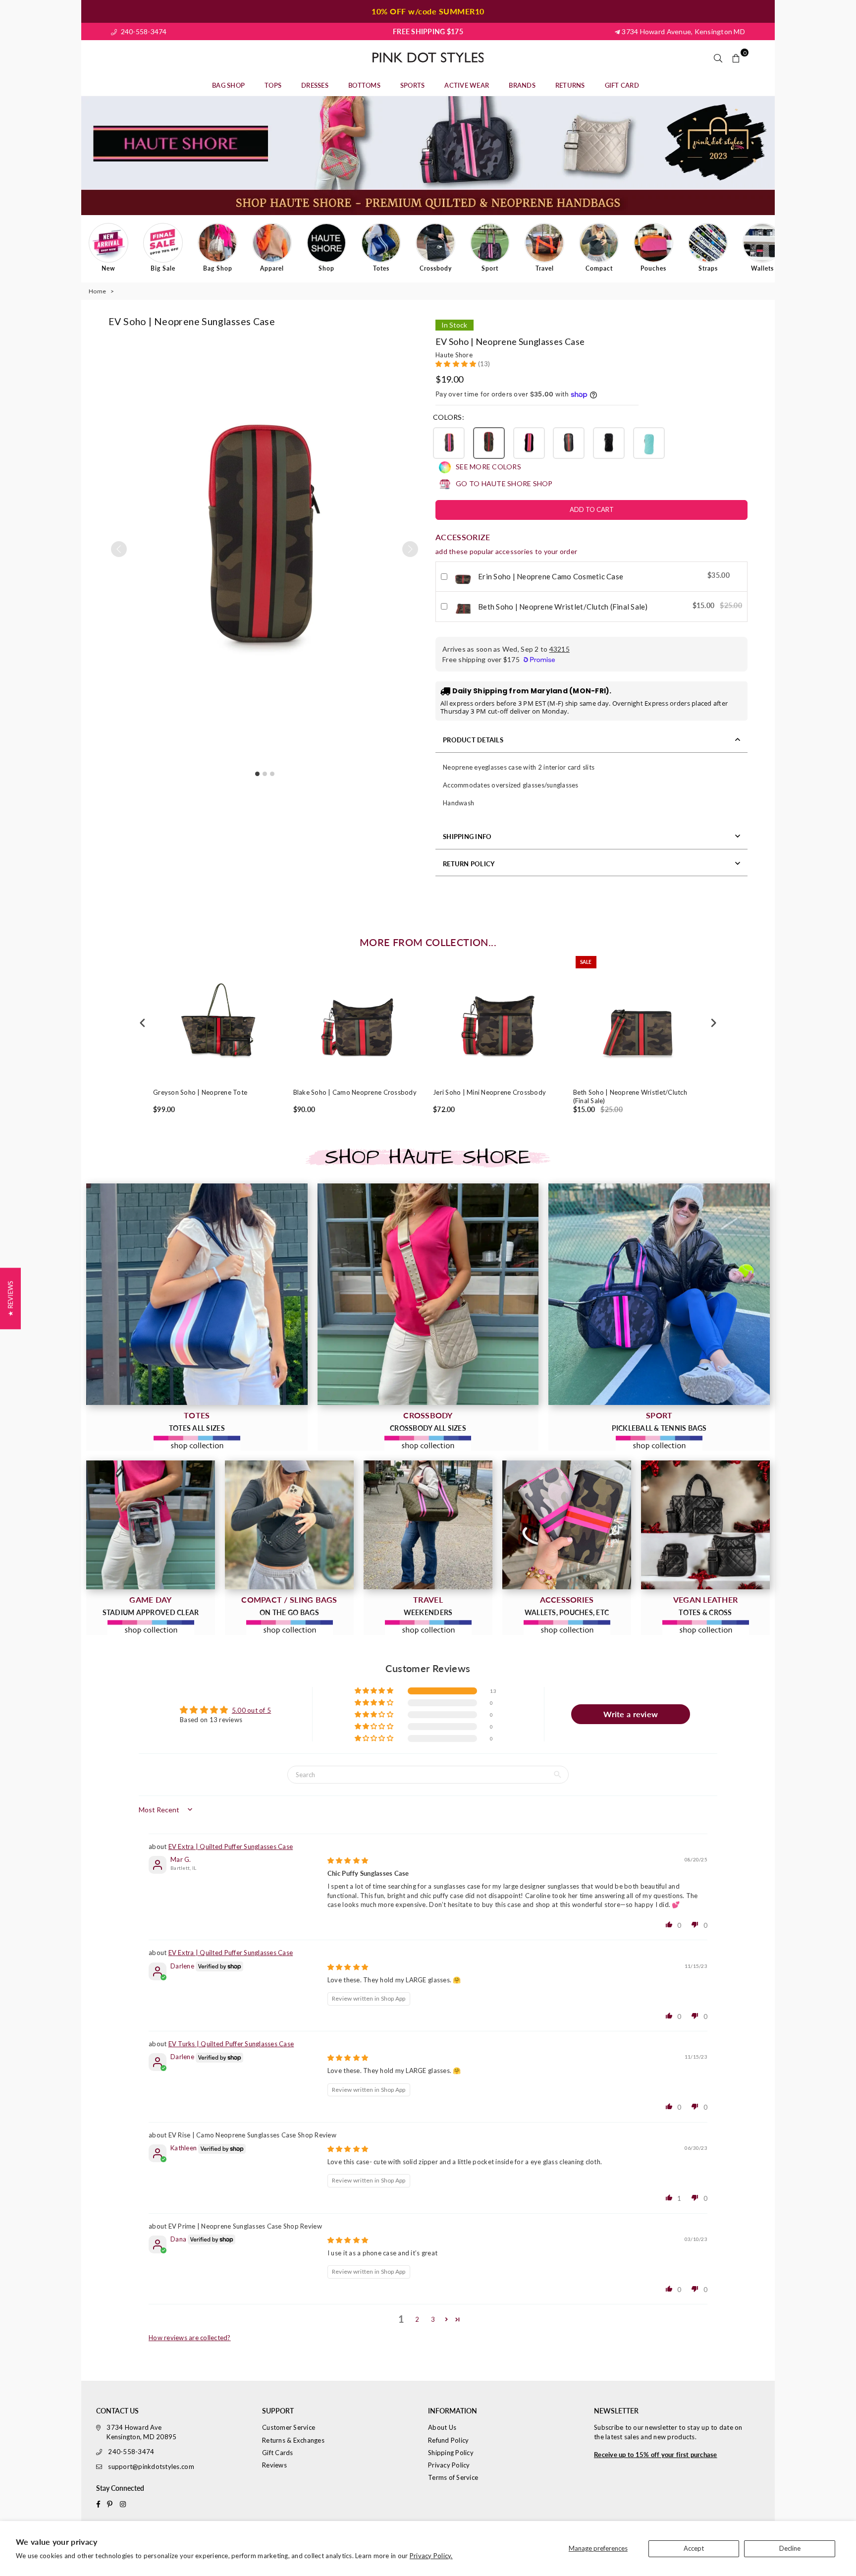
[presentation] (143, 1023)
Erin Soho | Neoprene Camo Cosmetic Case (551, 576)
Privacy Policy (449, 2465)
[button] (410, 549)
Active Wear (467, 85)
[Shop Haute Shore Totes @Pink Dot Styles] (197, 1294)
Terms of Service (453, 2477)
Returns (570, 85)
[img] (348, 1860)
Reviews (274, 2465)
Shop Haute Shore (428, 1158)
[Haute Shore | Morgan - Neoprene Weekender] (428, 1525)
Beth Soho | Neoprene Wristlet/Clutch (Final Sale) (563, 607)
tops (273, 85)
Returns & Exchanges (293, 2440)
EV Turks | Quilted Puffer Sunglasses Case (231, 2044)
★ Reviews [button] (10, 1298)
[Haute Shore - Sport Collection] (659, 1294)
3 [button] (433, 2319)
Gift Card (622, 85)
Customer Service (289, 2427)
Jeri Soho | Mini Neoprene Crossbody (489, 1092)
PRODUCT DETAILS (473, 740)
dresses (315, 85)
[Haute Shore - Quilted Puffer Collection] (705, 1525)
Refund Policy (448, 2440)
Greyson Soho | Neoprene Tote (200, 1092)
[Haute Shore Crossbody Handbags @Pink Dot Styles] (428, 1294)
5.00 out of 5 (251, 1710)
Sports (413, 85)
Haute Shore (454, 355)
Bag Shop (228, 85)
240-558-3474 (143, 31)
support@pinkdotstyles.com (151, 2466)
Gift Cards (278, 2453)
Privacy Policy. (431, 2556)
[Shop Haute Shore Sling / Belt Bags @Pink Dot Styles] (289, 1525)
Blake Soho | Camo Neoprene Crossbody (355, 1092)
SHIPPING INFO (467, 837)
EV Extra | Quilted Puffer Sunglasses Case (231, 1847)
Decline (790, 2548)
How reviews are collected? (190, 2338)
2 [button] (417, 2319)
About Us (442, 2427)
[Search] (718, 57)
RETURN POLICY (469, 864)
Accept (694, 2548)
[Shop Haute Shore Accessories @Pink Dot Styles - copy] (567, 1525)
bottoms (364, 85)
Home (97, 291)
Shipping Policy (451, 2453)
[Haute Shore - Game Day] (151, 1525)
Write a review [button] (631, 1714)
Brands (522, 85)
